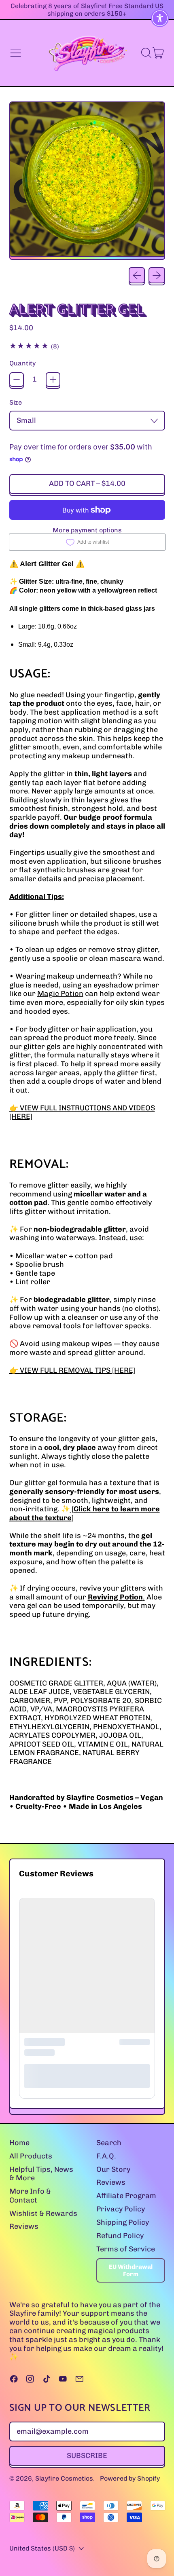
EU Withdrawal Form (131, 2270)
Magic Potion (60, 994)
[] (85, 1513)
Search (109, 2143)
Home (19, 2143)
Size (16, 402)
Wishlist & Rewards (43, 2213)
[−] (17, 380)
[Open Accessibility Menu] (160, 18)
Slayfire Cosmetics (64, 2478)
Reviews (24, 2226)
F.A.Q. (106, 2156)
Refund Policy (120, 2236)
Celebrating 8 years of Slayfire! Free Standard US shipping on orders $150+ (87, 10)
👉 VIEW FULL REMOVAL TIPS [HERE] (72, 1370)
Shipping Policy (123, 2222)
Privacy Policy (121, 2209)
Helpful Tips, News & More (41, 2174)
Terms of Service (126, 2249)
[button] (146, 53)
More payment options (87, 530)
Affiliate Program (126, 2196)
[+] (53, 380)
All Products (31, 2156)
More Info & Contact (30, 2196)
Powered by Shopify (130, 2478)
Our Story (113, 2169)
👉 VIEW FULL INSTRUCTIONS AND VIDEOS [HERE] (82, 1112)
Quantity (22, 363)
